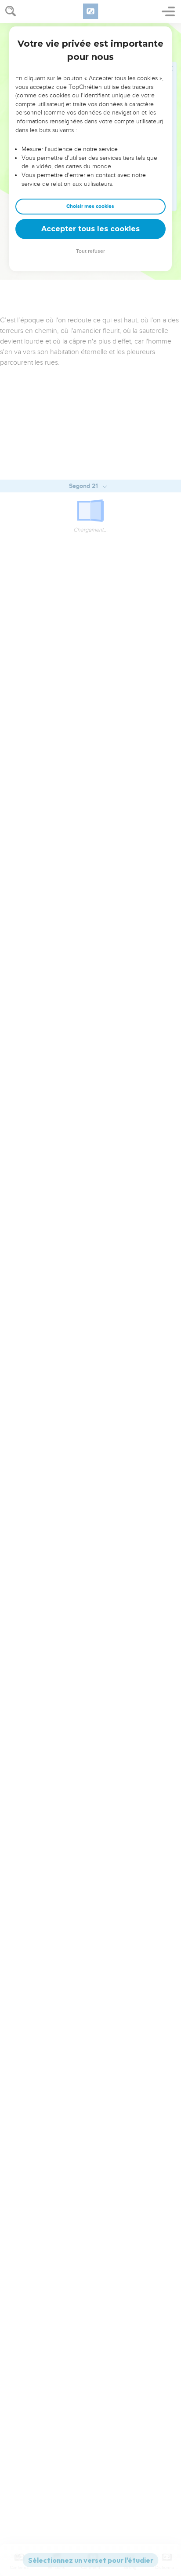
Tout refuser (90, 251)
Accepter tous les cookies (90, 229)
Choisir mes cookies (90, 206)
